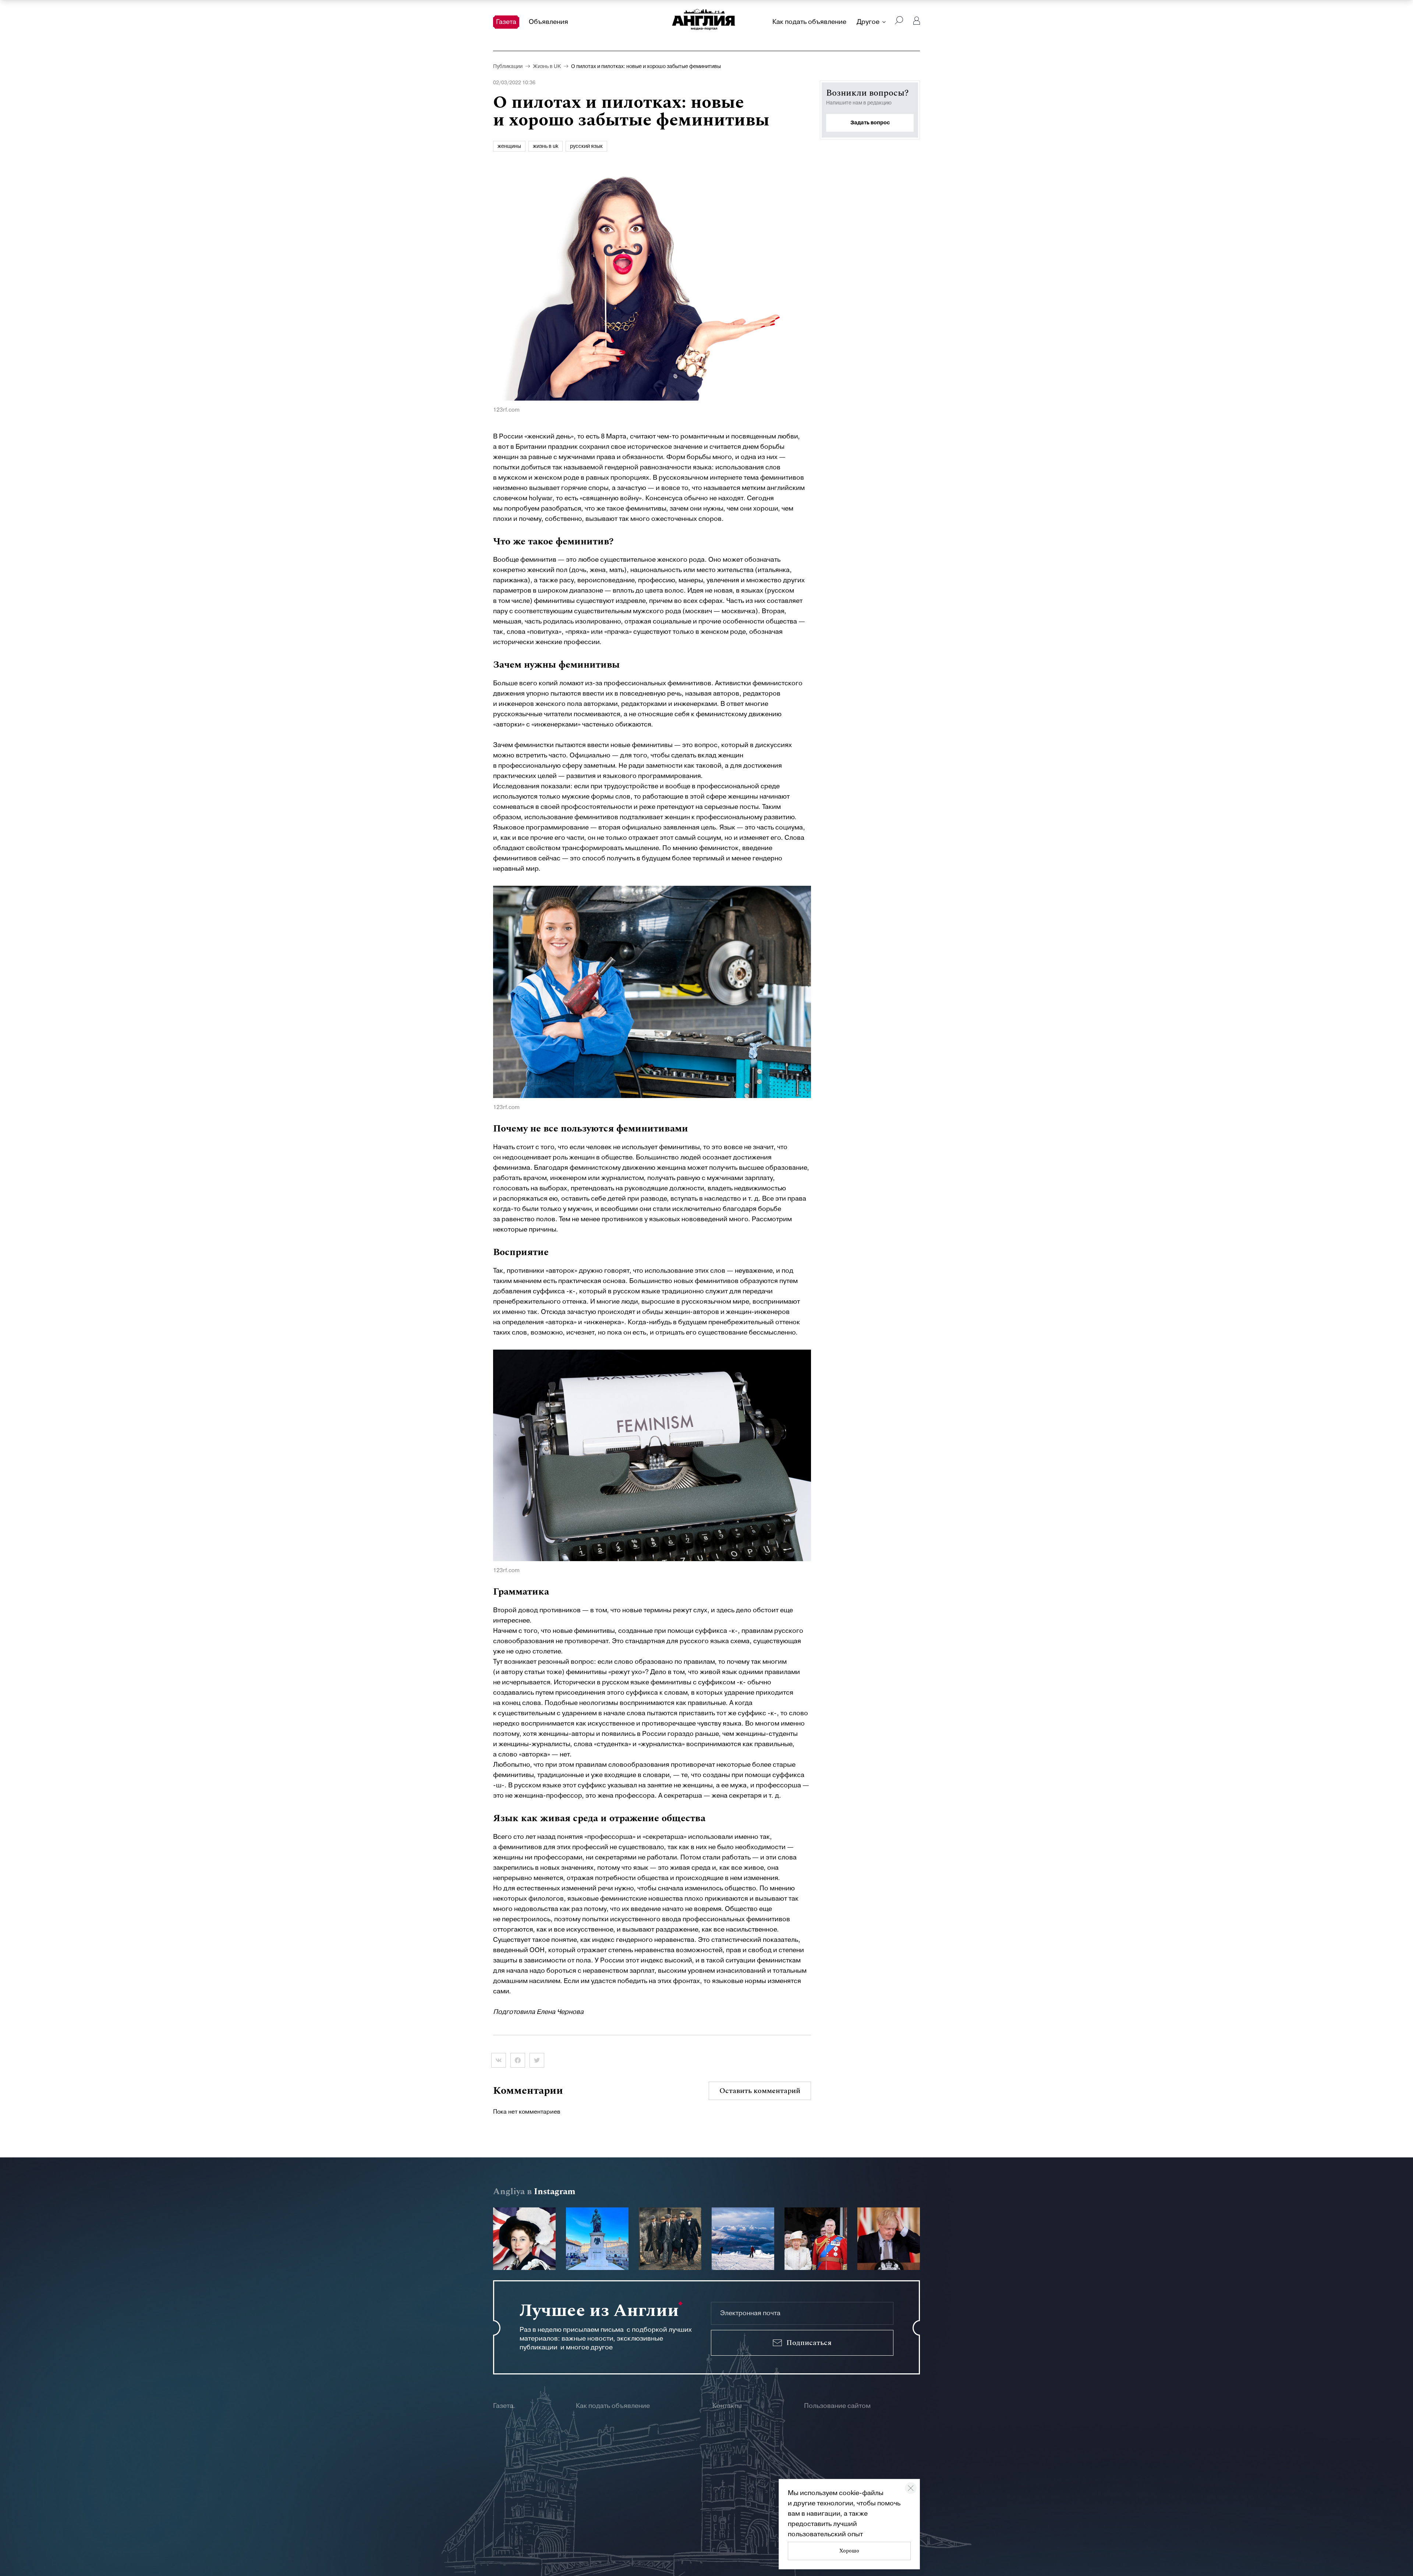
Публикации (508, 67)
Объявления (548, 22)
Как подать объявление (809, 22)
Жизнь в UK (547, 67)
